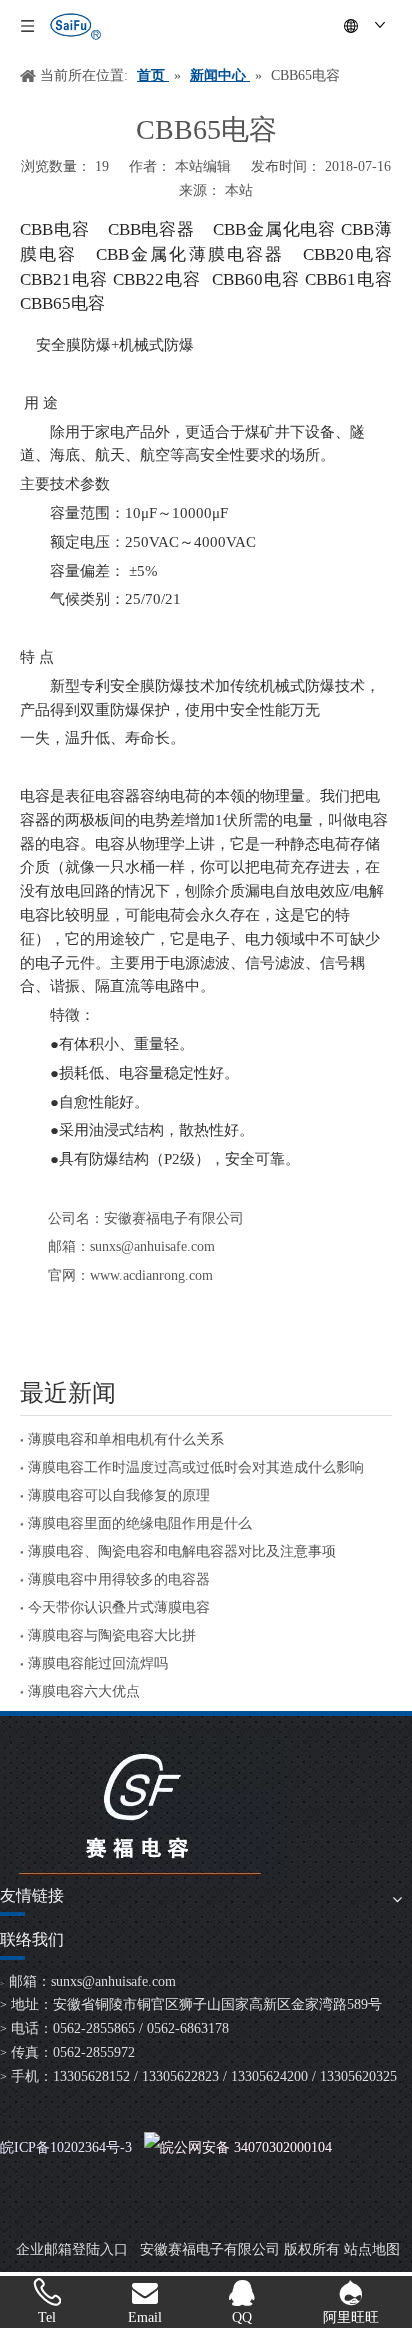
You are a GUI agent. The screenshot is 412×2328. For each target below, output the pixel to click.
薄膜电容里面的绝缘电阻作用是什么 (140, 1523)
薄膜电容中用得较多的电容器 (119, 1579)
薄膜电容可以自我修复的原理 (119, 1495)
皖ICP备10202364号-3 (66, 2147)
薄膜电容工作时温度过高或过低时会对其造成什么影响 (196, 1467)
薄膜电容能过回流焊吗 (98, 1663)
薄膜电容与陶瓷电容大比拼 (112, 1635)
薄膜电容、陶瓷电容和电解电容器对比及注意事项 (182, 1551)
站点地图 (372, 2249)
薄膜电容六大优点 (84, 1691)
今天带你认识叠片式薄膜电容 (119, 1607)
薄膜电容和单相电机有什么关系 (126, 1439)
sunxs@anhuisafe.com (113, 1981)
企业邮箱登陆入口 (72, 2249)
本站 (239, 190)
